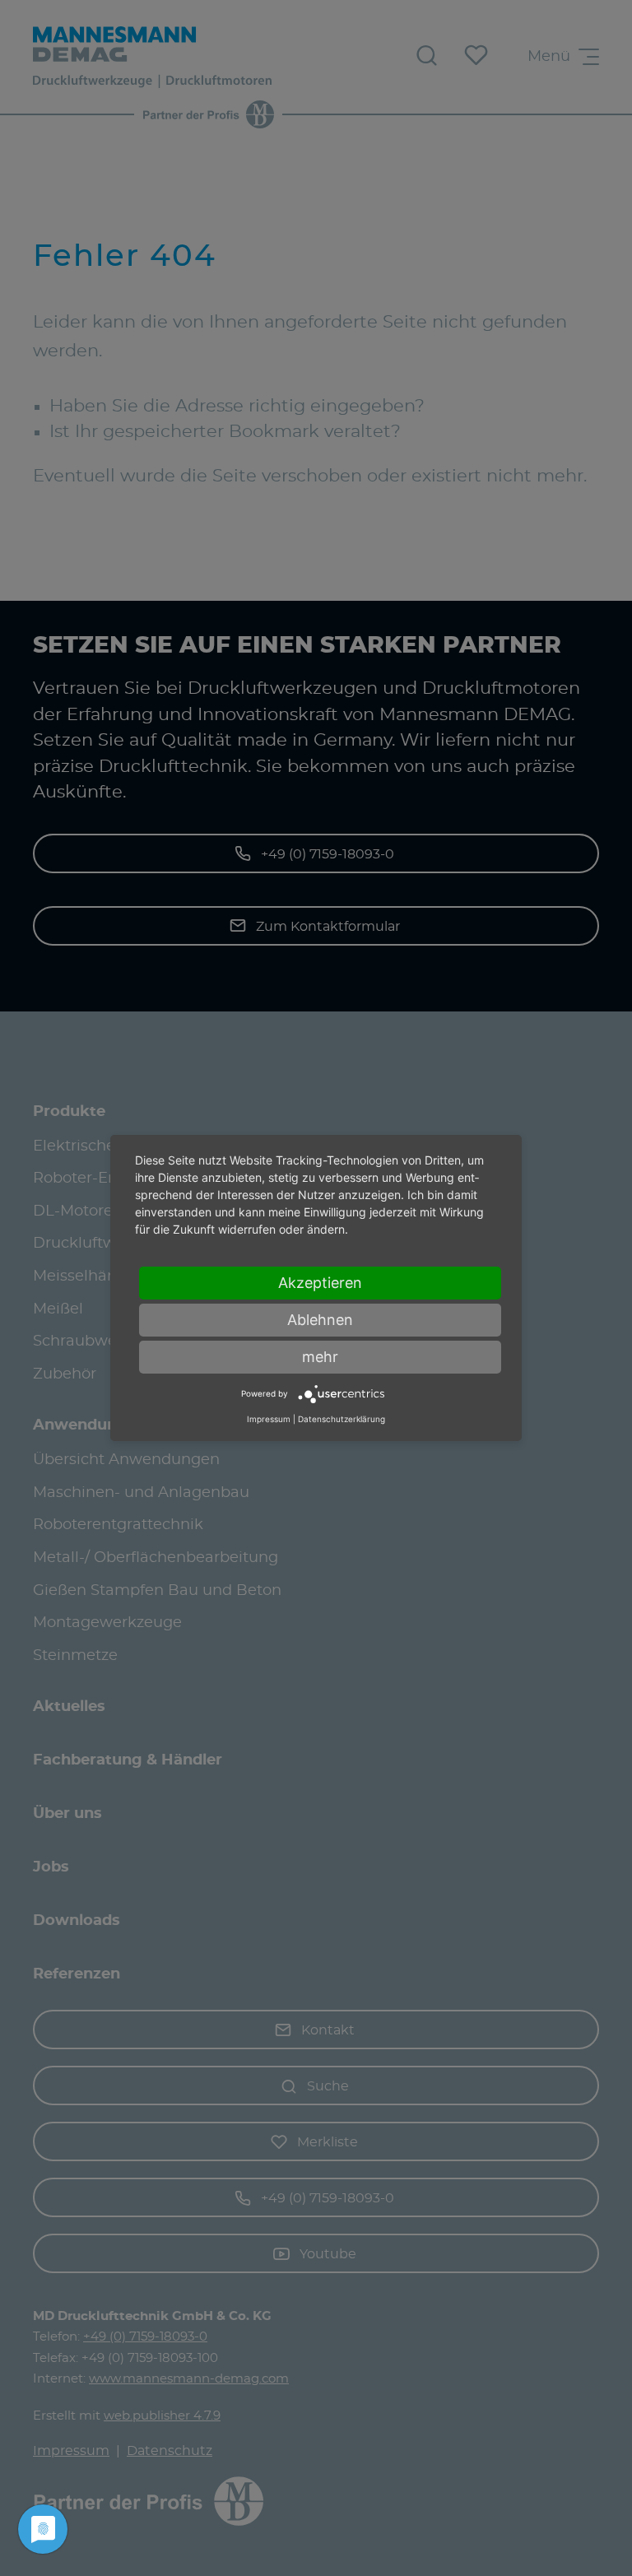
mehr (320, 1357)
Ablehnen (320, 1320)
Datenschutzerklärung (342, 1419)
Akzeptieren (320, 1283)
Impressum (269, 1419)
